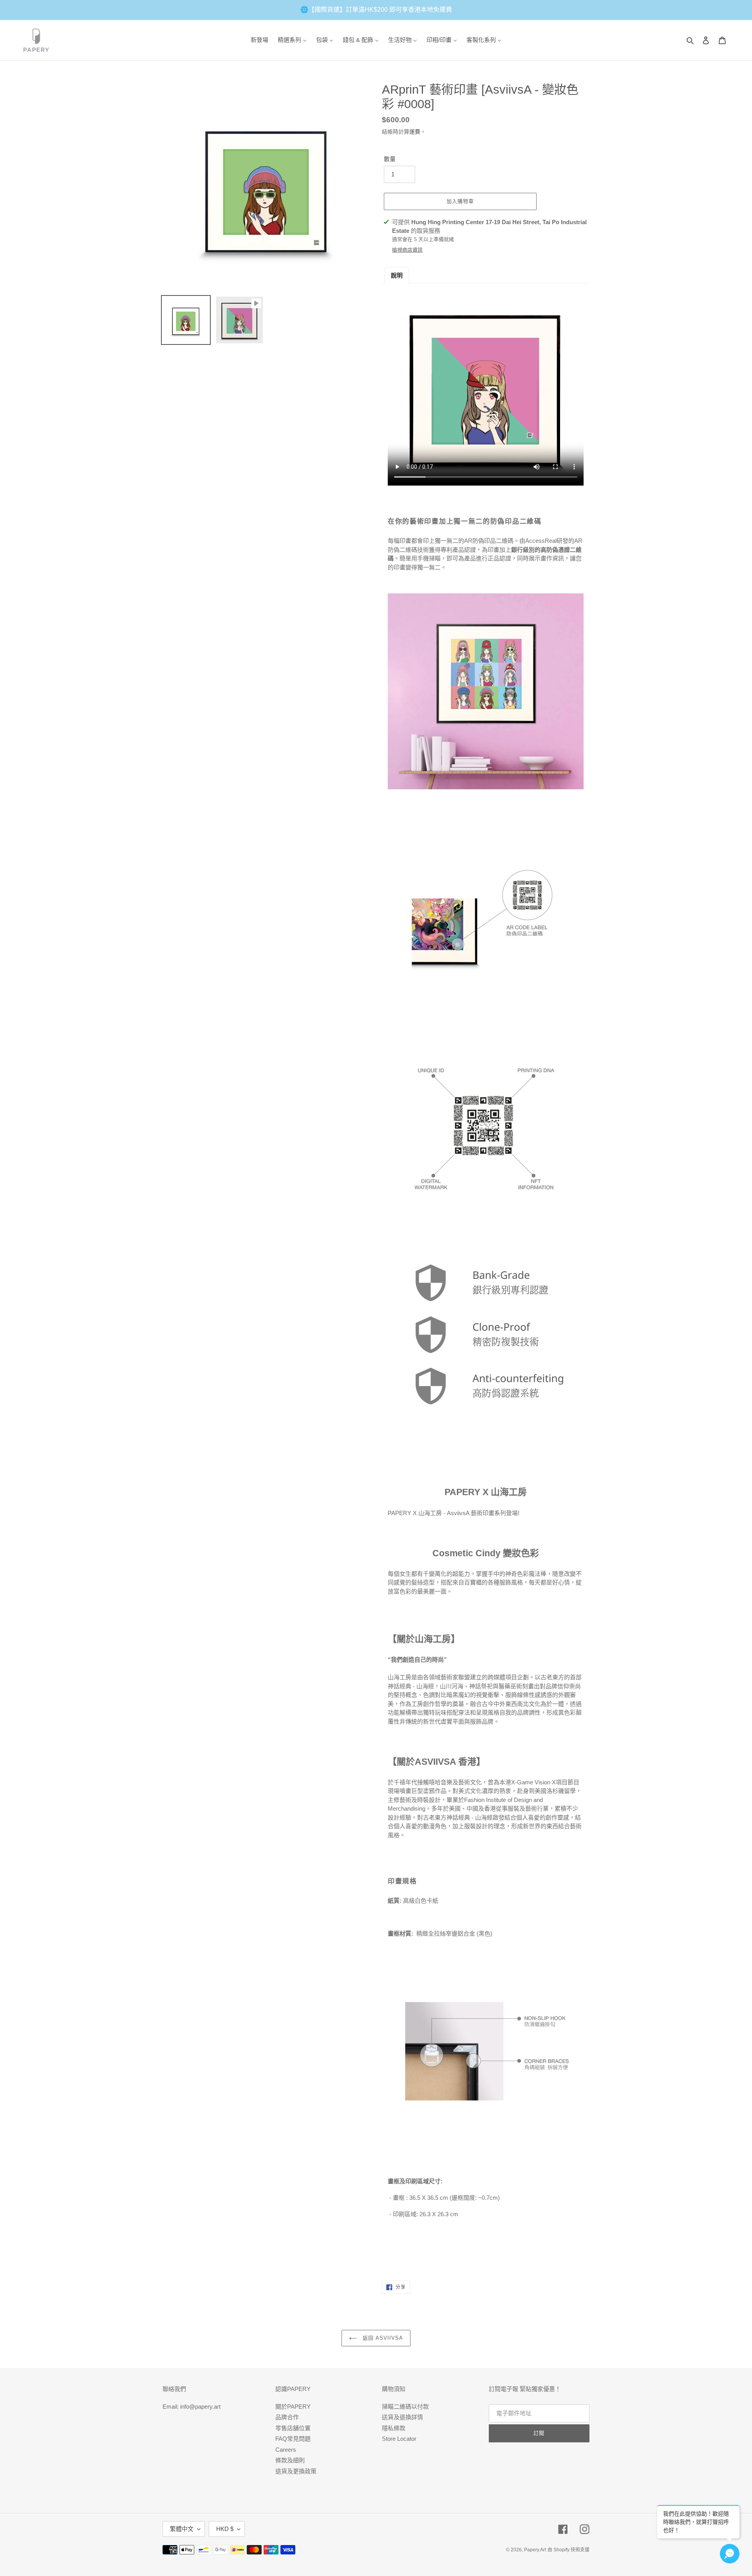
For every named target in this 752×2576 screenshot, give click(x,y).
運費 (415, 132)
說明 (397, 275)
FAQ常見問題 (293, 2439)
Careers (286, 2450)
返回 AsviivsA (382, 2338)
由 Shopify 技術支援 (569, 2550)
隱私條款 (394, 2428)
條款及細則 (290, 2460)
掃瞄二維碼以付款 (405, 2407)
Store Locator (399, 2439)
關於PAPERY (293, 2407)
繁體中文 (182, 2529)
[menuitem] (259, 40)
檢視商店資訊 (407, 250)
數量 (390, 159)
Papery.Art (535, 2550)
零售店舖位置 (293, 2428)
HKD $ (225, 2529)
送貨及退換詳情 (402, 2417)
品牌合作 (287, 2417)
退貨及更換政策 (296, 2471)
